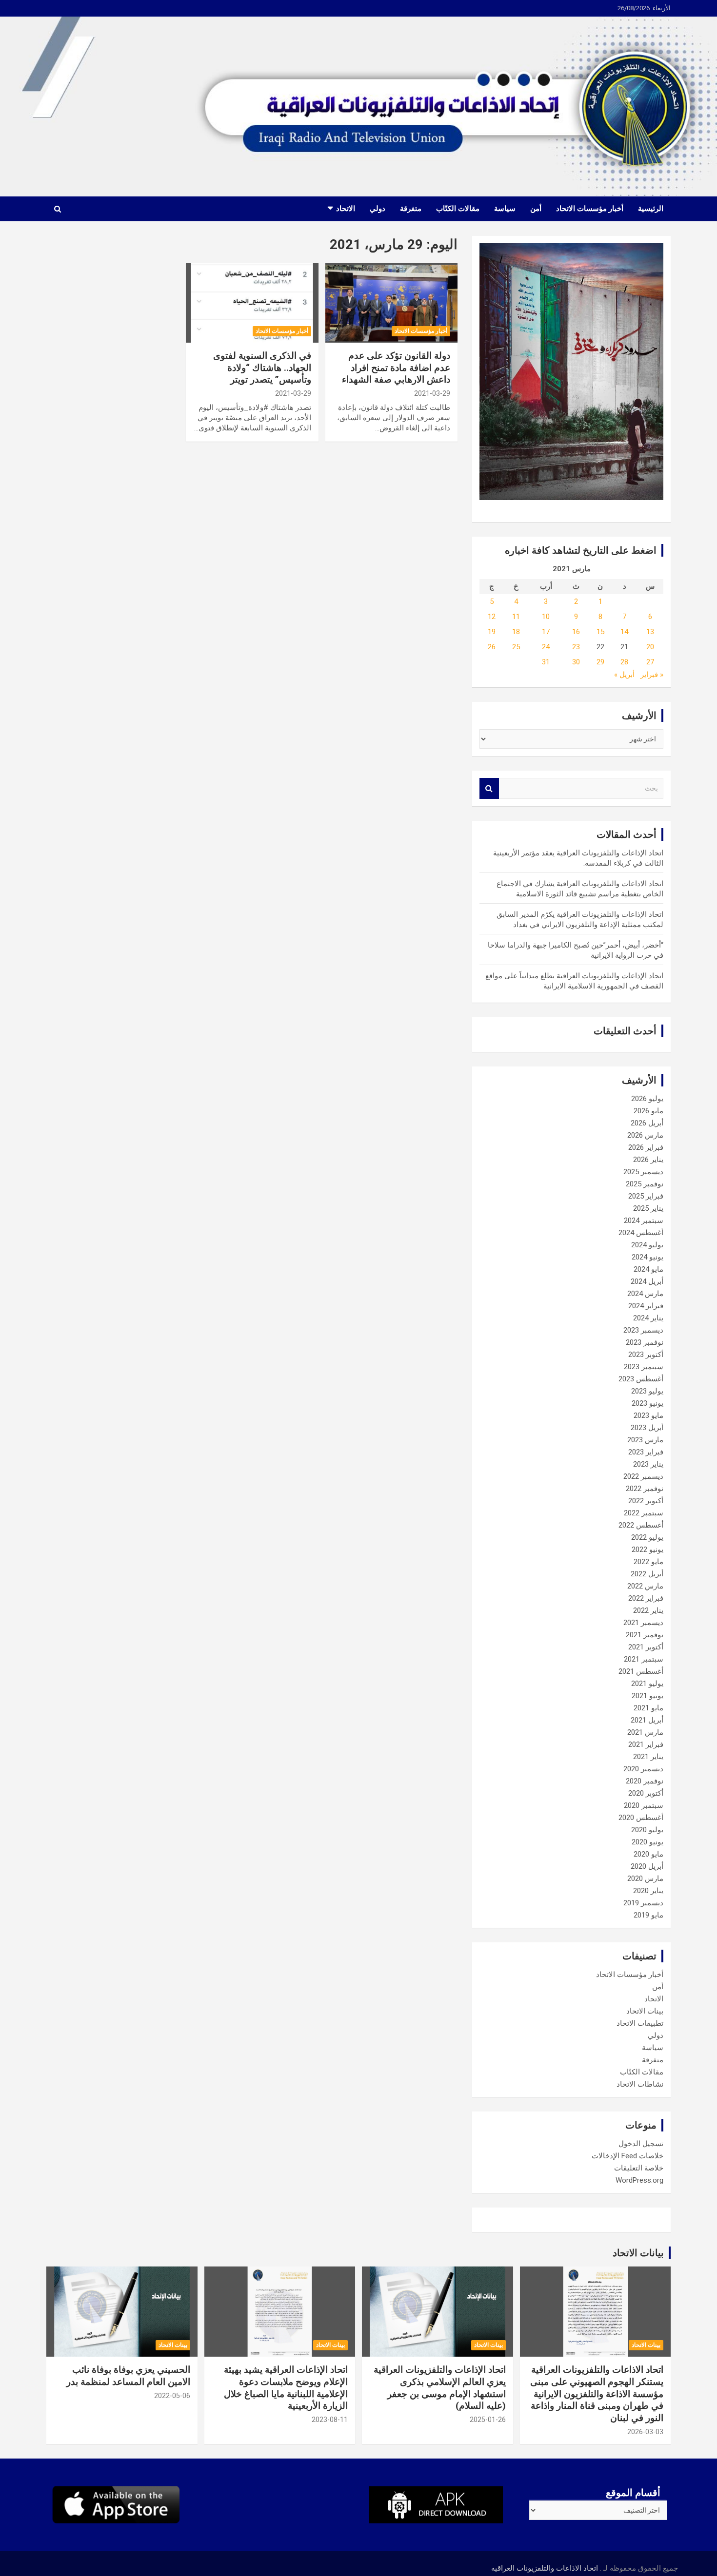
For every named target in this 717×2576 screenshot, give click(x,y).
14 (624, 632)
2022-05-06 (172, 2396)
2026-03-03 (645, 2432)
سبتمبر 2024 (644, 1220)
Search (489, 788)
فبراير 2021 (646, 1744)
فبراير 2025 (646, 1196)
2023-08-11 (330, 2420)
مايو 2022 (648, 1562)
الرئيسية (651, 209)
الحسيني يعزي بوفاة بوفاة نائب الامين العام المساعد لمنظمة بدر (128, 2376)
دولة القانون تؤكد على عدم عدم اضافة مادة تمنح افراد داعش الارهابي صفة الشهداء (396, 368)
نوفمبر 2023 (645, 1342)
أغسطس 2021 (641, 1671)
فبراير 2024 (646, 1306)
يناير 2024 (648, 1318)
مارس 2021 (645, 1732)
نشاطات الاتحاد (640, 2084)
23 (576, 647)
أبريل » (624, 675)
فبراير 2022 (646, 1598)
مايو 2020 (648, 1854)
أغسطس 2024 (641, 1233)
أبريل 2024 (647, 1281)
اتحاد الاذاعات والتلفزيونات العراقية (545, 2568)
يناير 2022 (648, 1610)
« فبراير (652, 675)
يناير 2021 (648, 1757)
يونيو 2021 (647, 1696)
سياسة (505, 209)
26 (492, 647)
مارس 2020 (645, 1879)
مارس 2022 (645, 1586)
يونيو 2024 (647, 1257)
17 (546, 632)
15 (600, 632)
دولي (378, 209)
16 (576, 632)
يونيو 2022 (647, 1549)
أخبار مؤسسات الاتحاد (590, 209)
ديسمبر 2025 (643, 1172)
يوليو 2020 (647, 1830)
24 (546, 647)
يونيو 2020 (647, 1842)
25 (516, 647)
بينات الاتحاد (645, 2011)
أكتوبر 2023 (646, 1355)
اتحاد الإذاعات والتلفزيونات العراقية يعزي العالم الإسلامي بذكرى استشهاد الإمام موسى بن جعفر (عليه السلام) (440, 2388)
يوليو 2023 (647, 1391)
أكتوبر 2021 (646, 1647)
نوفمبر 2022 (645, 1489)
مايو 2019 (648, 1915)
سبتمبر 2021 (644, 1659)
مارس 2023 (645, 1440)
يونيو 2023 (647, 1403)
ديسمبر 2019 (643, 1903)
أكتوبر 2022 (646, 1501)
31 (546, 662)
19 (492, 632)
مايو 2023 (648, 1415)
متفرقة (411, 209)
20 (650, 647)
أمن (536, 209)
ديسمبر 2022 (643, 1476)
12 (492, 617)
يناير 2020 (648, 1891)
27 (650, 662)
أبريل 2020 (647, 1866)
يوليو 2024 (647, 1245)
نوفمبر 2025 (645, 1184)
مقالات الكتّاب (458, 209)
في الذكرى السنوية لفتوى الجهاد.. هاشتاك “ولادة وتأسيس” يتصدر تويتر (262, 368)
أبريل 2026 (647, 1123)
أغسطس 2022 (641, 1525)
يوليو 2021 (647, 1684)
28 (624, 662)
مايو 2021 (648, 1708)
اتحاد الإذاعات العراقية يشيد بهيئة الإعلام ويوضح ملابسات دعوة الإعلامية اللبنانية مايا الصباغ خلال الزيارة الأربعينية (286, 2388)
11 (516, 617)
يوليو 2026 (647, 1099)
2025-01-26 (488, 2420)
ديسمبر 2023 (643, 1330)
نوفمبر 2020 (645, 1781)
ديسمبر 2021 (643, 1623)
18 (516, 632)
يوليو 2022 (647, 1537)
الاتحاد (346, 209)
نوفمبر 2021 (645, 1635)
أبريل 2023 (647, 1428)
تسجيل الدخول (641, 2144)
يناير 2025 (648, 1208)
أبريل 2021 (647, 1720)
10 (546, 617)
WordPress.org (639, 2180)
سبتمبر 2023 (644, 1367)
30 (576, 662)
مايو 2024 (648, 1269)
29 (600, 662)
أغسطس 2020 (641, 1818)
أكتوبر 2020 (646, 1793)
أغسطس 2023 (641, 1379)
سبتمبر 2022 (644, 1513)
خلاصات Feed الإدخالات (627, 2156)
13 (650, 632)
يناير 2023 (648, 1464)
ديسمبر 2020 (643, 1769)
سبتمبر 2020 (644, 1805)
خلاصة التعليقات (639, 2168)
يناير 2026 (648, 1160)
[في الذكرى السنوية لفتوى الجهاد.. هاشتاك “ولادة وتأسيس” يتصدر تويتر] (252, 303)
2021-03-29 (432, 393)
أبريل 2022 (647, 1574)
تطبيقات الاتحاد (640, 2023)
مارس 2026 (645, 1135)
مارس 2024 (645, 1294)
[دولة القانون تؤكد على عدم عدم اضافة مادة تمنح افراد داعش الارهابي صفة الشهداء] (391, 303)
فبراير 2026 (646, 1147)
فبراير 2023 (646, 1452)
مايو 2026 (648, 1111)
